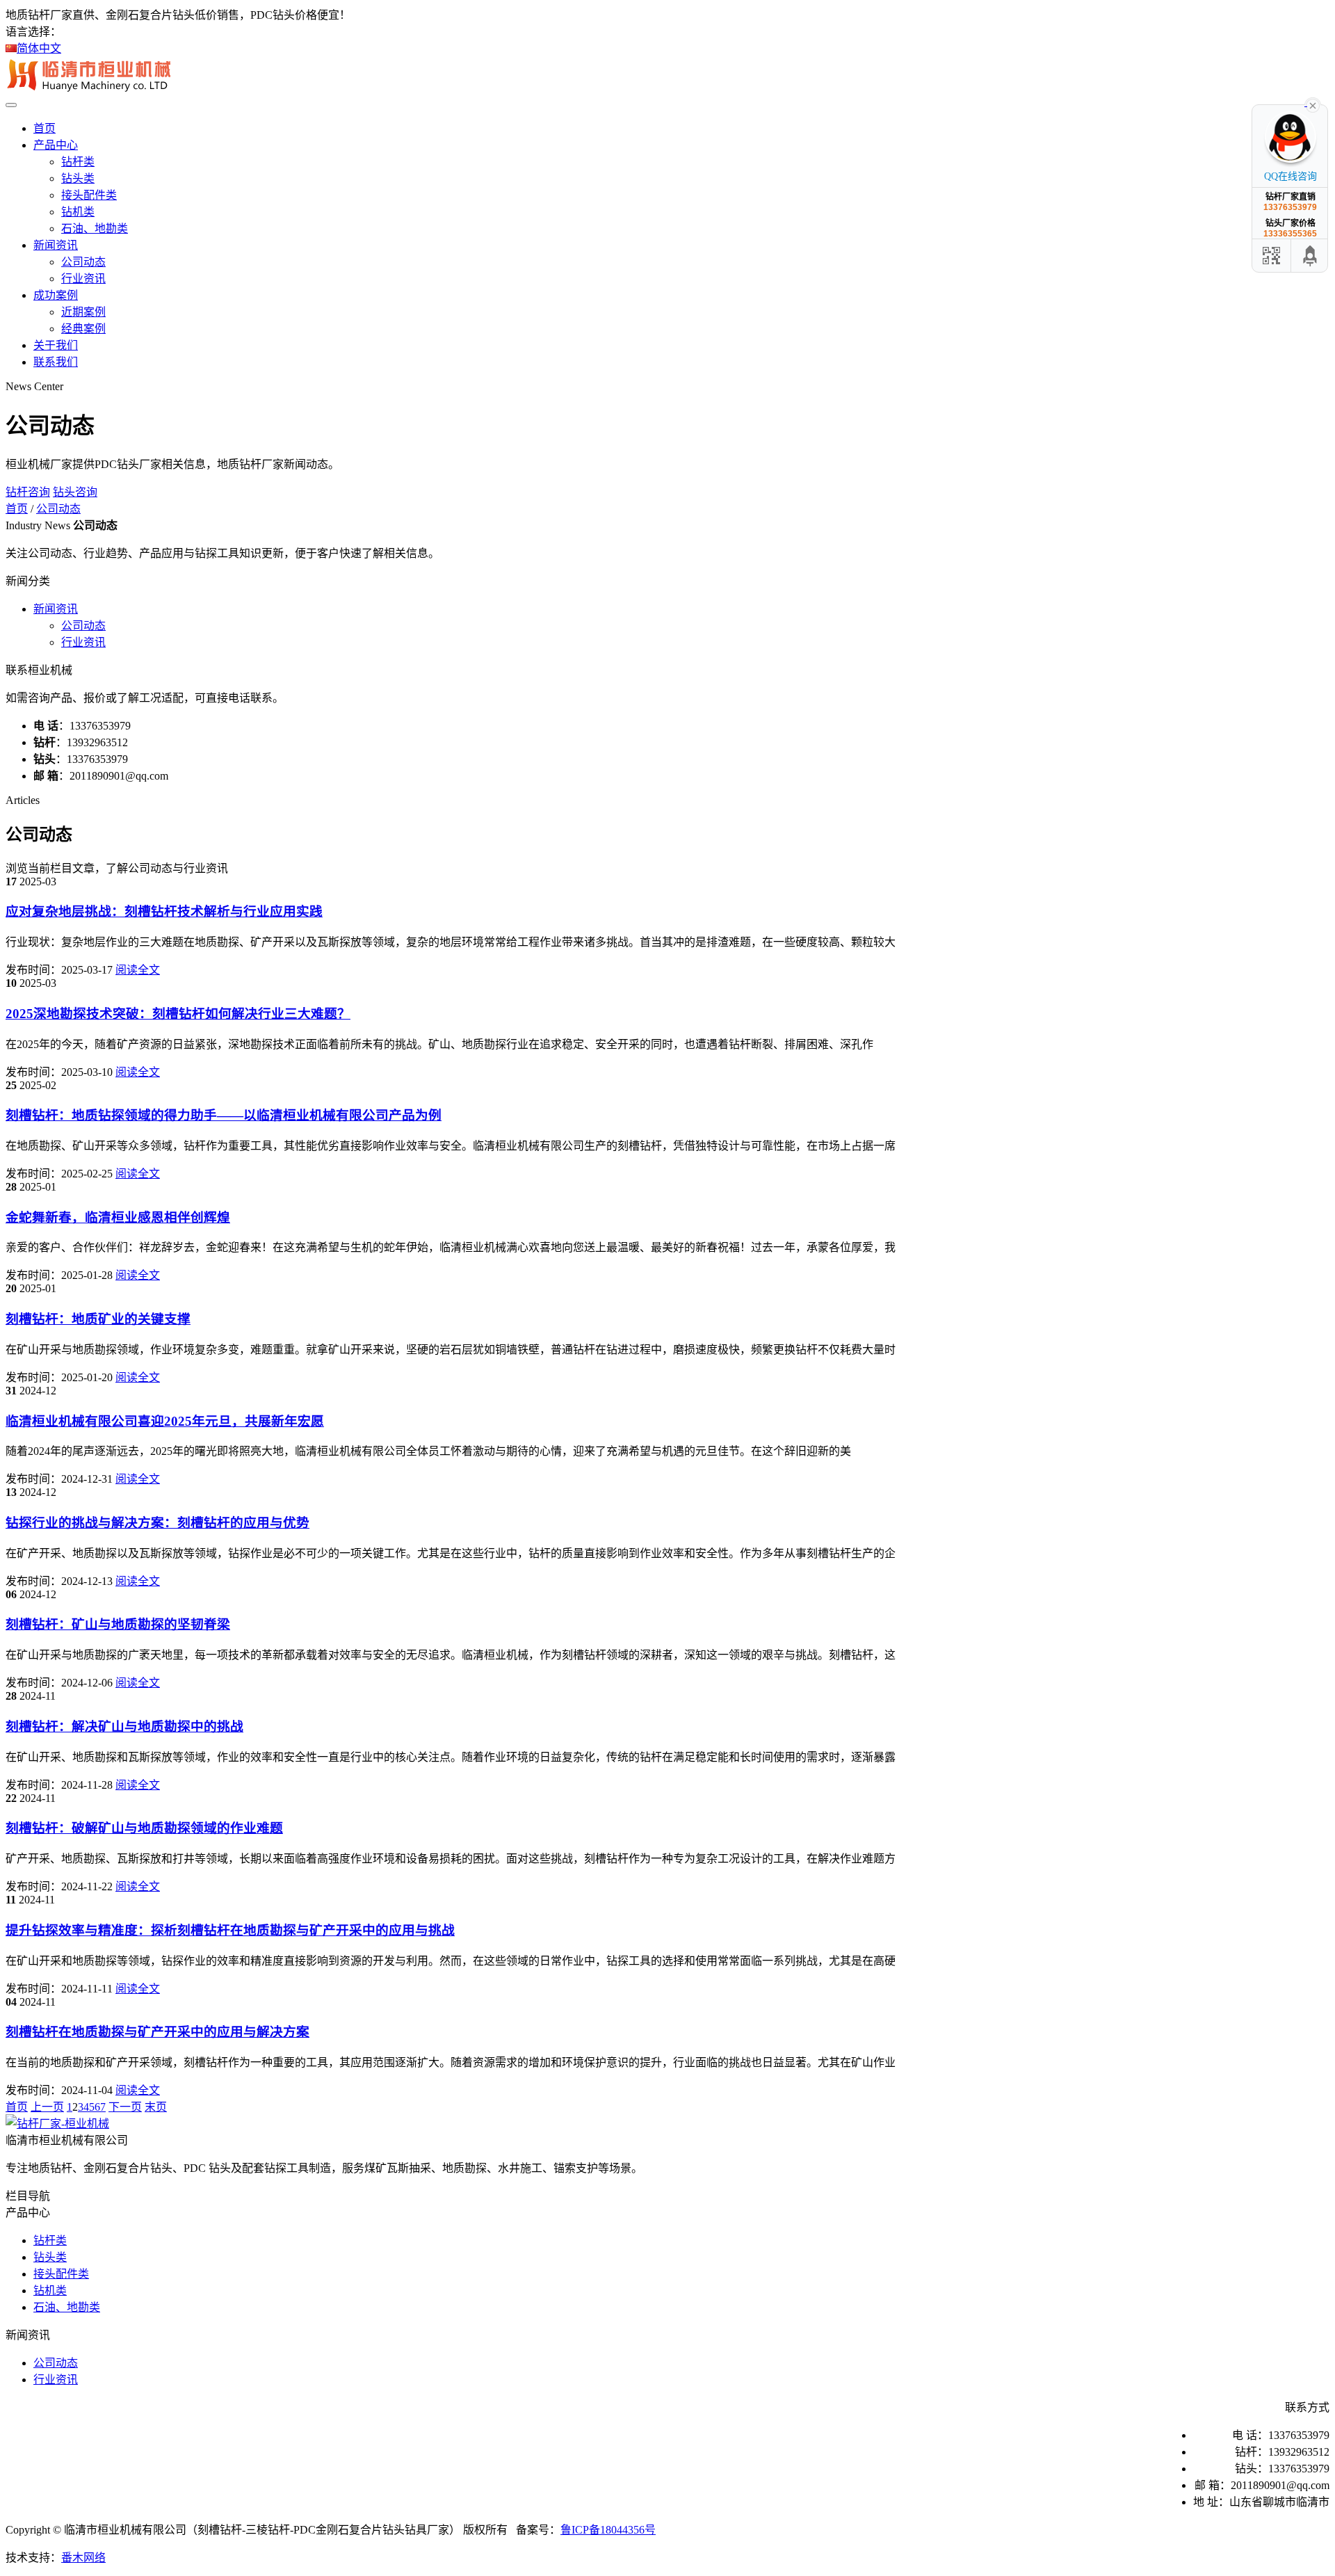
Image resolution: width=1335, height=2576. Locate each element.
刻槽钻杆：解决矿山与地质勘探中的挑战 (124, 1726)
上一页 (47, 2107)
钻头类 (78, 178)
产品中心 (56, 145)
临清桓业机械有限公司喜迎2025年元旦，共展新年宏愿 (165, 1421)
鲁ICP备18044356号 (608, 2530)
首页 (44, 128)
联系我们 (56, 362)
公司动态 (83, 262)
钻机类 (78, 212)
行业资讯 (83, 279)
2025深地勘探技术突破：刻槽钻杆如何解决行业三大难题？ (178, 1014)
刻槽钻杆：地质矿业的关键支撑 (98, 1319)
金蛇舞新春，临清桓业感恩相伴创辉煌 (118, 1217)
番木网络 (83, 2558)
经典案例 (83, 329)
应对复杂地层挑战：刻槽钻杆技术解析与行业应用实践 (164, 911)
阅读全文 (138, 970)
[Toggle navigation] (11, 105)
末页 (156, 2107)
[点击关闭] (1313, 104)
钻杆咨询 (28, 492)
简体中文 (39, 48)
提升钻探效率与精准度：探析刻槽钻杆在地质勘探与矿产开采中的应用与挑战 (230, 1930)
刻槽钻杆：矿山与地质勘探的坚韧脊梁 (118, 1624)
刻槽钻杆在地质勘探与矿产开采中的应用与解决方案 (157, 2032)
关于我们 (56, 345)
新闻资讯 (56, 245)
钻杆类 (78, 162)
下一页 (125, 2107)
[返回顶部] (1311, 256)
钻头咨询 (75, 492)
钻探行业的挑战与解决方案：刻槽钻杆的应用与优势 (157, 1523)
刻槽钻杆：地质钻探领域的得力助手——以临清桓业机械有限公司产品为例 (224, 1115)
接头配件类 (89, 195)
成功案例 (56, 295)
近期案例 (83, 312)
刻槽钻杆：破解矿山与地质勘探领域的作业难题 (144, 1828)
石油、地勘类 (95, 228)
